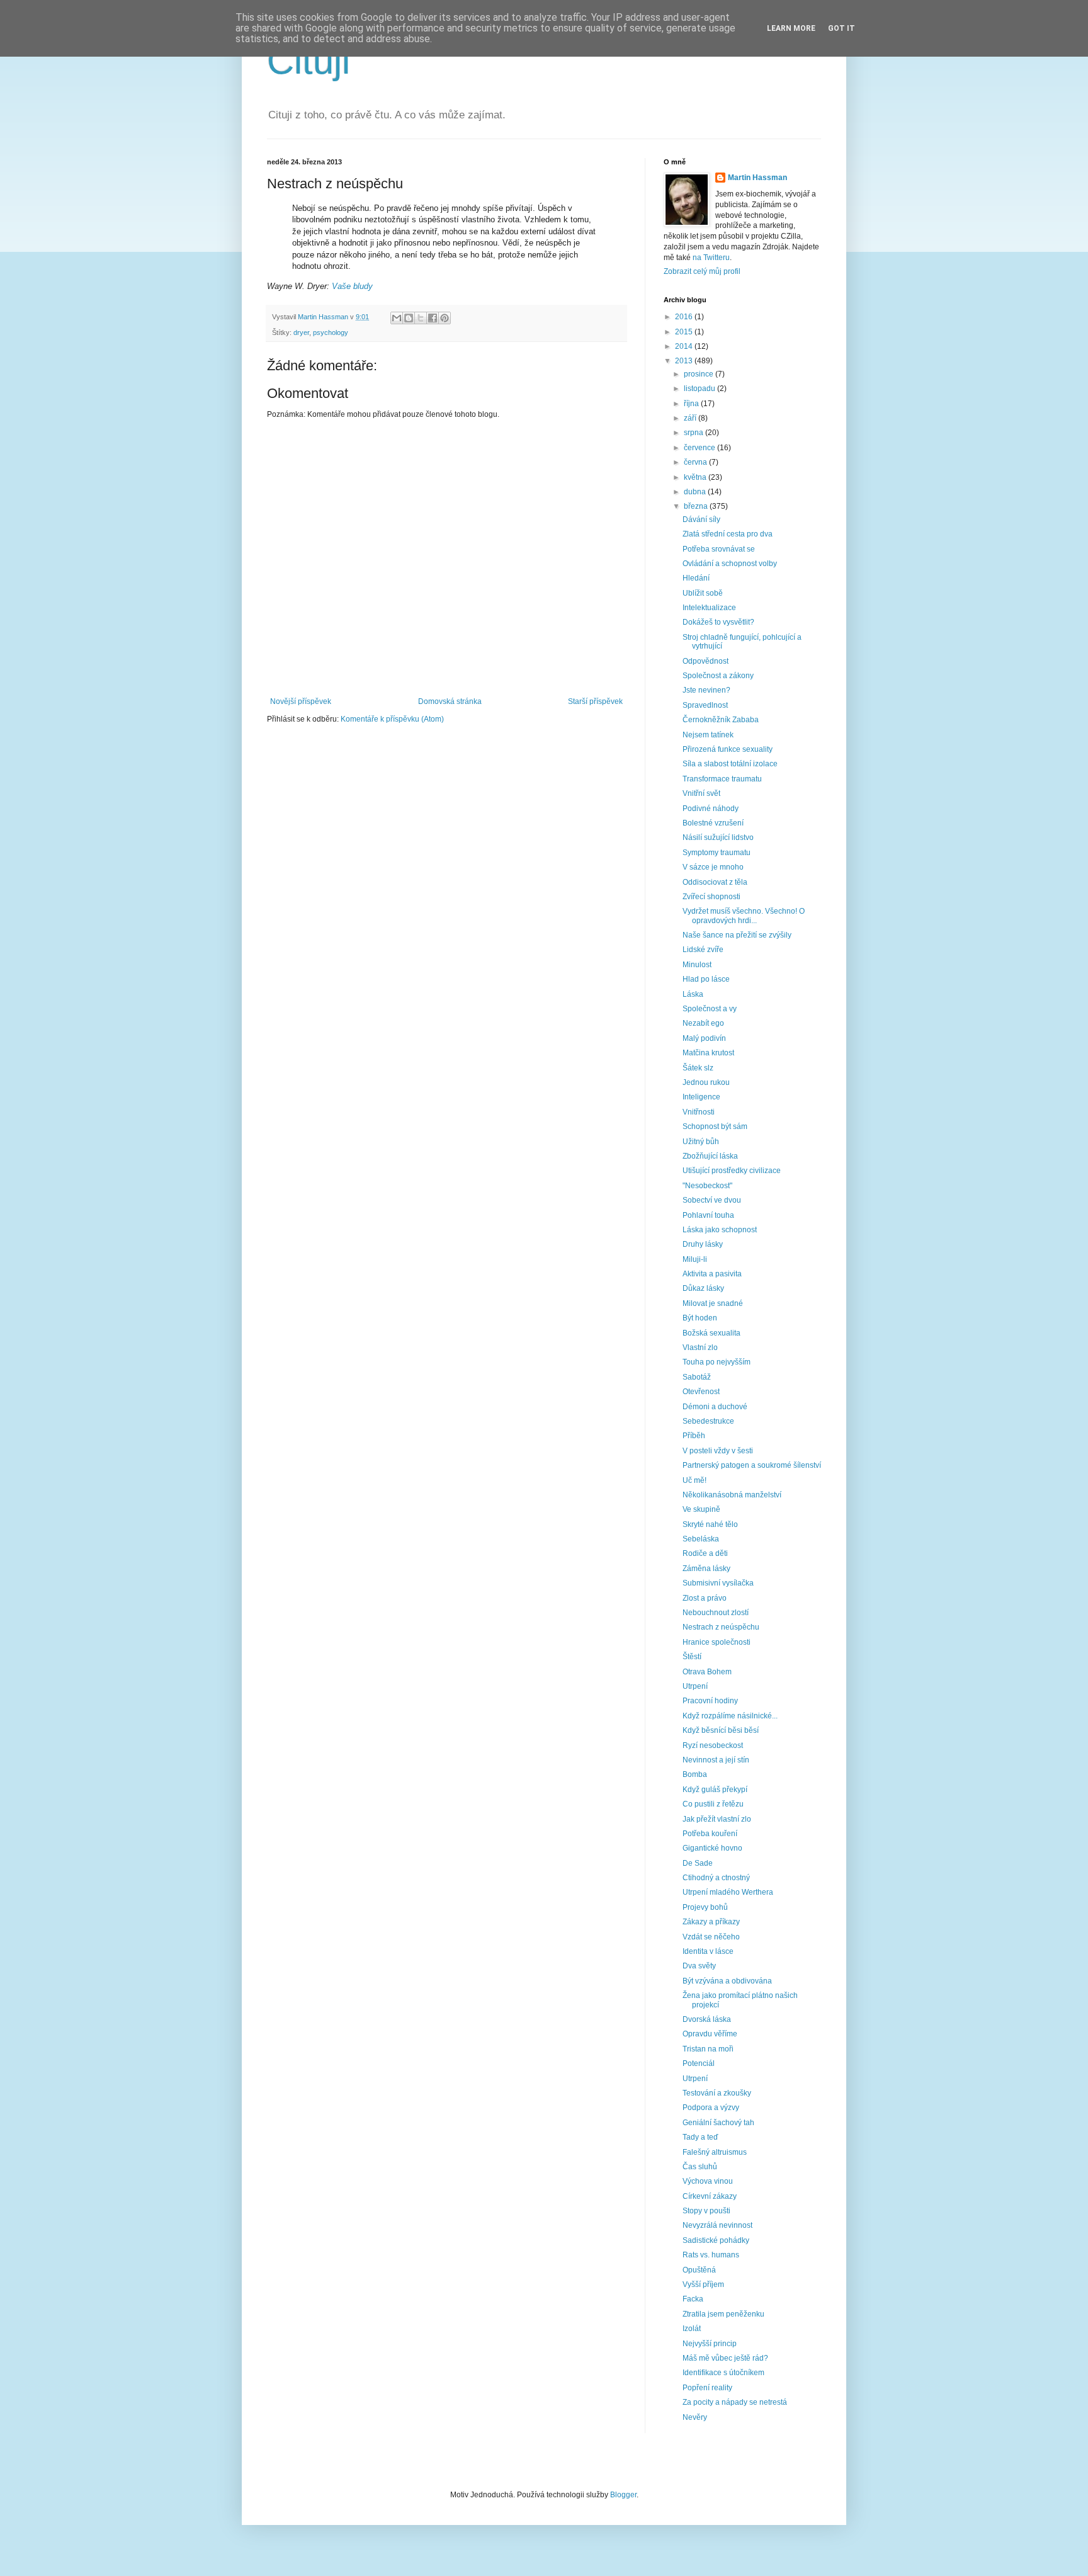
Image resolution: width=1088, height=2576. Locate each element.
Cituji (309, 61)
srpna (694, 433)
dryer (301, 332)
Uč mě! (694, 1480)
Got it (841, 28)
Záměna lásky (706, 1569)
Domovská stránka (450, 701)
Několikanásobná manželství (732, 1495)
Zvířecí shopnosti (711, 897)
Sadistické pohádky (716, 2240)
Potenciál (699, 2063)
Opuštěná (699, 2270)
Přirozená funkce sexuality (728, 749)
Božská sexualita (711, 1333)
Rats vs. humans (711, 2255)
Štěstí (692, 1657)
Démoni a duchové (715, 1407)
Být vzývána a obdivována (727, 1981)
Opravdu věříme (710, 2034)
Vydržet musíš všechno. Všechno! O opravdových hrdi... (744, 916)
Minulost (697, 965)
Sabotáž (697, 1377)
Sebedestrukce (708, 1421)
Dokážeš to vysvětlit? (718, 622)
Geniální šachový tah (718, 2123)
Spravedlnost (705, 705)
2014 (685, 346)
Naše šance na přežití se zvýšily (737, 935)
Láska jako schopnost (720, 1230)
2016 (685, 317)
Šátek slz (698, 1068)
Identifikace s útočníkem (723, 2373)
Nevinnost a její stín (716, 1760)
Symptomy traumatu (717, 853)
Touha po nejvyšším (717, 1362)
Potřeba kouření (710, 1834)
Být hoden (700, 1318)
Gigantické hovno (712, 1848)
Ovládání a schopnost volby (730, 564)
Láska (693, 994)
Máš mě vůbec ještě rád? (725, 2358)
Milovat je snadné (713, 1303)
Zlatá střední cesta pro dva (728, 534)
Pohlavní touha (708, 1215)
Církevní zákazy (710, 2196)
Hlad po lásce (706, 979)
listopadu (700, 389)
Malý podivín (704, 1038)
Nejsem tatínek (708, 735)
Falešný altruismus (715, 2152)
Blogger (623, 2495)
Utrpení (695, 1686)
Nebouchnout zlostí (716, 1613)
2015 (685, 332)
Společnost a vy (710, 1009)
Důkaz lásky (703, 1288)
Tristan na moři (708, 2049)
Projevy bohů (705, 1907)
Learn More (791, 28)
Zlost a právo (705, 1598)
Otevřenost (701, 1392)
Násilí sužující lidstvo (718, 837)
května (696, 477)
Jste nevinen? (706, 690)
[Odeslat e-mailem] (397, 318)
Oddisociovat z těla (715, 882)
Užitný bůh (701, 1142)
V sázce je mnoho (713, 867)
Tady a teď (700, 2137)
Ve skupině (701, 1509)
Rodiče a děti (705, 1553)
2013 (685, 361)
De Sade (698, 1863)
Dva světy (699, 1966)
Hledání (696, 578)
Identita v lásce (708, 1951)
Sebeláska (701, 1539)
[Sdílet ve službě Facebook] (433, 318)
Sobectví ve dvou (712, 1200)
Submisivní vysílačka (718, 1583)
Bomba (695, 1774)
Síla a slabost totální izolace (730, 764)
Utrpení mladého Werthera (728, 1892)
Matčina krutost (708, 1053)
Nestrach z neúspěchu (721, 1627)
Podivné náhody (711, 809)
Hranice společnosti (717, 1642)
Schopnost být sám (715, 1126)
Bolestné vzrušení (713, 823)
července (700, 448)
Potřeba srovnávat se (719, 549)
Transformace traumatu (722, 779)
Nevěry (695, 2417)
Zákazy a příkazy (711, 1922)
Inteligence (701, 1097)
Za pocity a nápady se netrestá (735, 2402)
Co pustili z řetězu (713, 1804)
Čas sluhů (700, 2167)
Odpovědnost (705, 661)
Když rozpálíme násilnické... (730, 1716)
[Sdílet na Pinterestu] (445, 318)
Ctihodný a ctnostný (716, 1878)
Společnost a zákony (718, 676)
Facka (693, 2299)
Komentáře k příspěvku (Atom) (392, 719)
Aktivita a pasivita (712, 1274)
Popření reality (707, 2388)
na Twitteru (711, 258)
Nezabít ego (703, 1023)
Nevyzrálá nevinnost (717, 2225)
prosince (700, 374)
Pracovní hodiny (710, 1701)
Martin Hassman (757, 178)
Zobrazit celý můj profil (702, 271)
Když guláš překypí (715, 1790)
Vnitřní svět (701, 793)
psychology (331, 332)
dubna (696, 492)
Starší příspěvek (595, 701)
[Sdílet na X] (421, 318)
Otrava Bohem (707, 1672)
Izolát (692, 2329)
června (696, 462)
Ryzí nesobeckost (713, 1745)
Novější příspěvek (301, 701)
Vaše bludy (352, 286)
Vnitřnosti (699, 1112)
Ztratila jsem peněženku (723, 2314)
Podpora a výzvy (711, 2108)
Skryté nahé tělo (710, 1524)
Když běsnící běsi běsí (721, 1730)
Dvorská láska (707, 2019)
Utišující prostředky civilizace (732, 1171)
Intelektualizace (709, 608)
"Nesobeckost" (707, 1186)
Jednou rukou (706, 1082)
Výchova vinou (708, 2181)
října (692, 404)
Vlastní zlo (700, 1348)
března (697, 506)
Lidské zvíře (703, 950)
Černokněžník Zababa (721, 720)
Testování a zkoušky (717, 2093)
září (691, 418)
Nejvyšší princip (710, 2344)
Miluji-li (695, 1259)
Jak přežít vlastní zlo (717, 1819)
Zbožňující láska (710, 1156)
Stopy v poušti (706, 2211)
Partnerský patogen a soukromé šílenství (752, 1465)
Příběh (694, 1436)
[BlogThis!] (409, 318)
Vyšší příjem (703, 2284)
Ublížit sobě (703, 593)
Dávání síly (701, 519)
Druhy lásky (703, 1244)
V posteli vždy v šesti (718, 1451)
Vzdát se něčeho (711, 1937)
